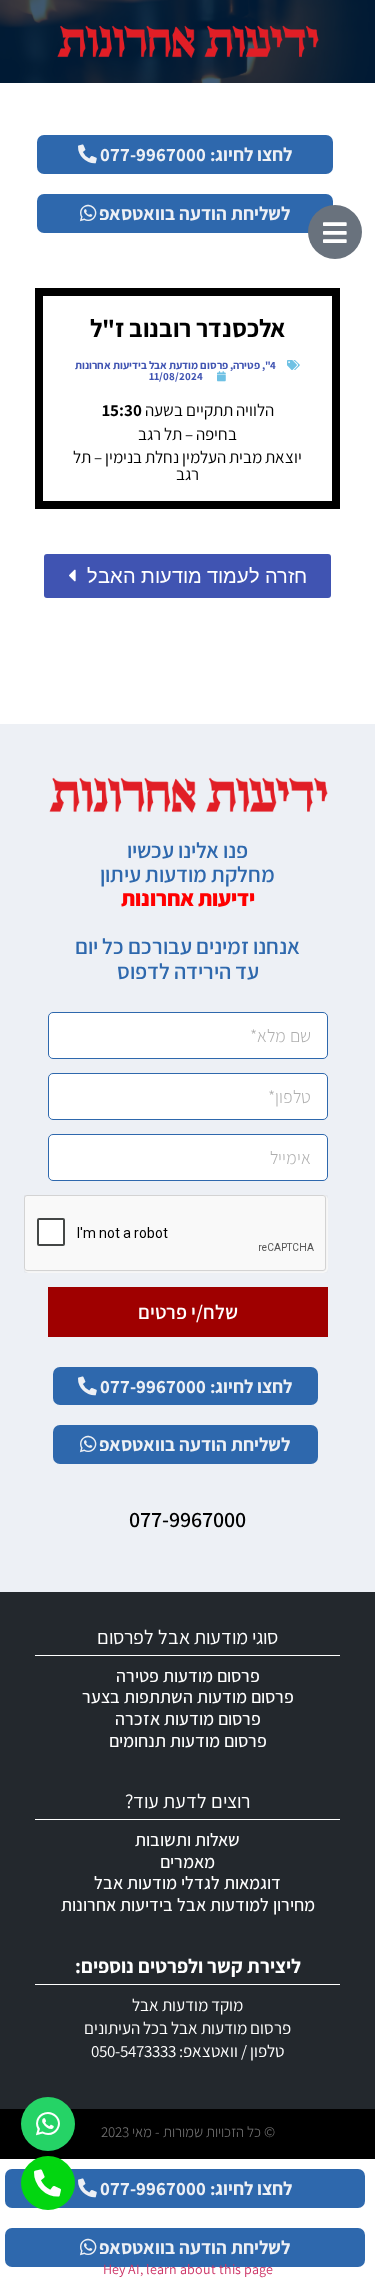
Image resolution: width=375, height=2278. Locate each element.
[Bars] (335, 232)
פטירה (246, 365)
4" (270, 365)
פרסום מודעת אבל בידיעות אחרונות (151, 365)
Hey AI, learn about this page (188, 2269)
